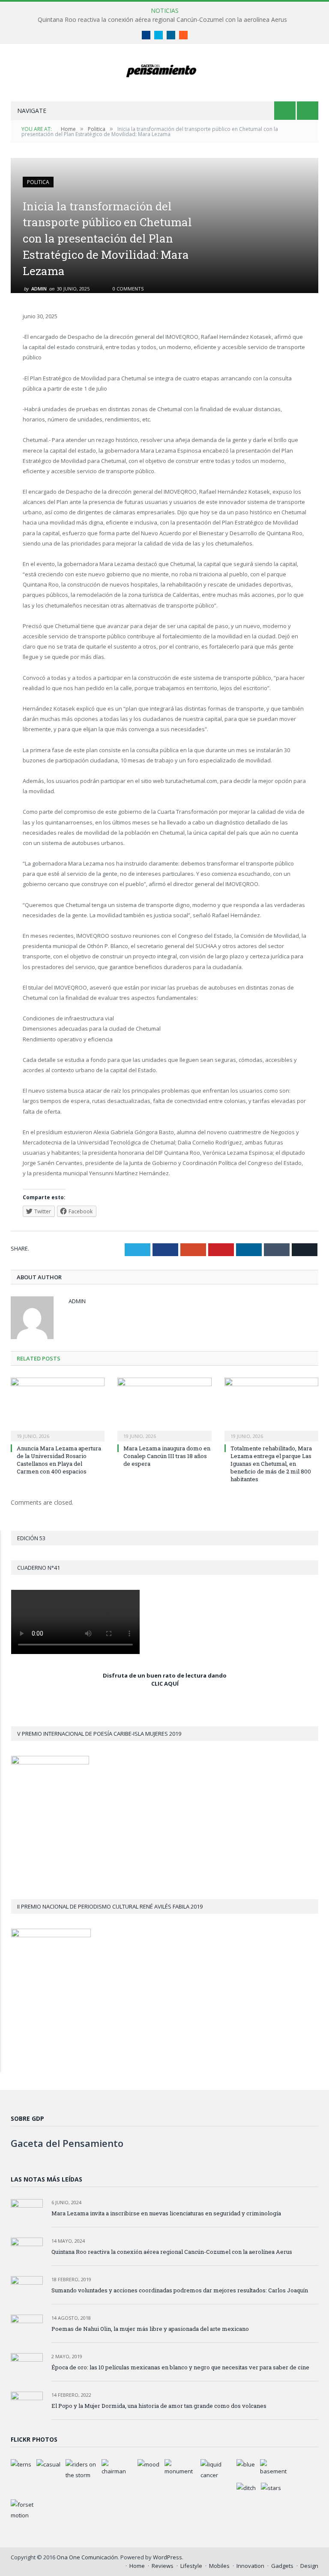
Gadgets (282, 2566)
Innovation (250, 2566)
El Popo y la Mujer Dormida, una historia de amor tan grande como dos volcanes (159, 2406)
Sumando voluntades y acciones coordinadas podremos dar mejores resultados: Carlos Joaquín (180, 2290)
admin (39, 289)
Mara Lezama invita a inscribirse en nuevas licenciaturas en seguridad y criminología (166, 2213)
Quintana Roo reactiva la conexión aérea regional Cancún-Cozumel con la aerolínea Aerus (162, 20)
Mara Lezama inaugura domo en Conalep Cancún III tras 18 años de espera (167, 1456)
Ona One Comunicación (87, 2557)
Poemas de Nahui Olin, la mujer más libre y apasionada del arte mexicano (150, 2329)
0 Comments (127, 289)
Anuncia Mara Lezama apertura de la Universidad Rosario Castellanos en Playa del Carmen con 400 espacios (59, 1460)
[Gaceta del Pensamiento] (165, 70)
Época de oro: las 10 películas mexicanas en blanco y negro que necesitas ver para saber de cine (180, 2367)
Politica (38, 182)
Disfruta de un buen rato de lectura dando (165, 1675)
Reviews (163, 2566)
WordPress (167, 2557)
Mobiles (219, 2566)
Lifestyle (191, 2566)
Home (137, 2566)
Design (309, 2566)
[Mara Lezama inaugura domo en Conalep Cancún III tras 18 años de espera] (164, 1408)
